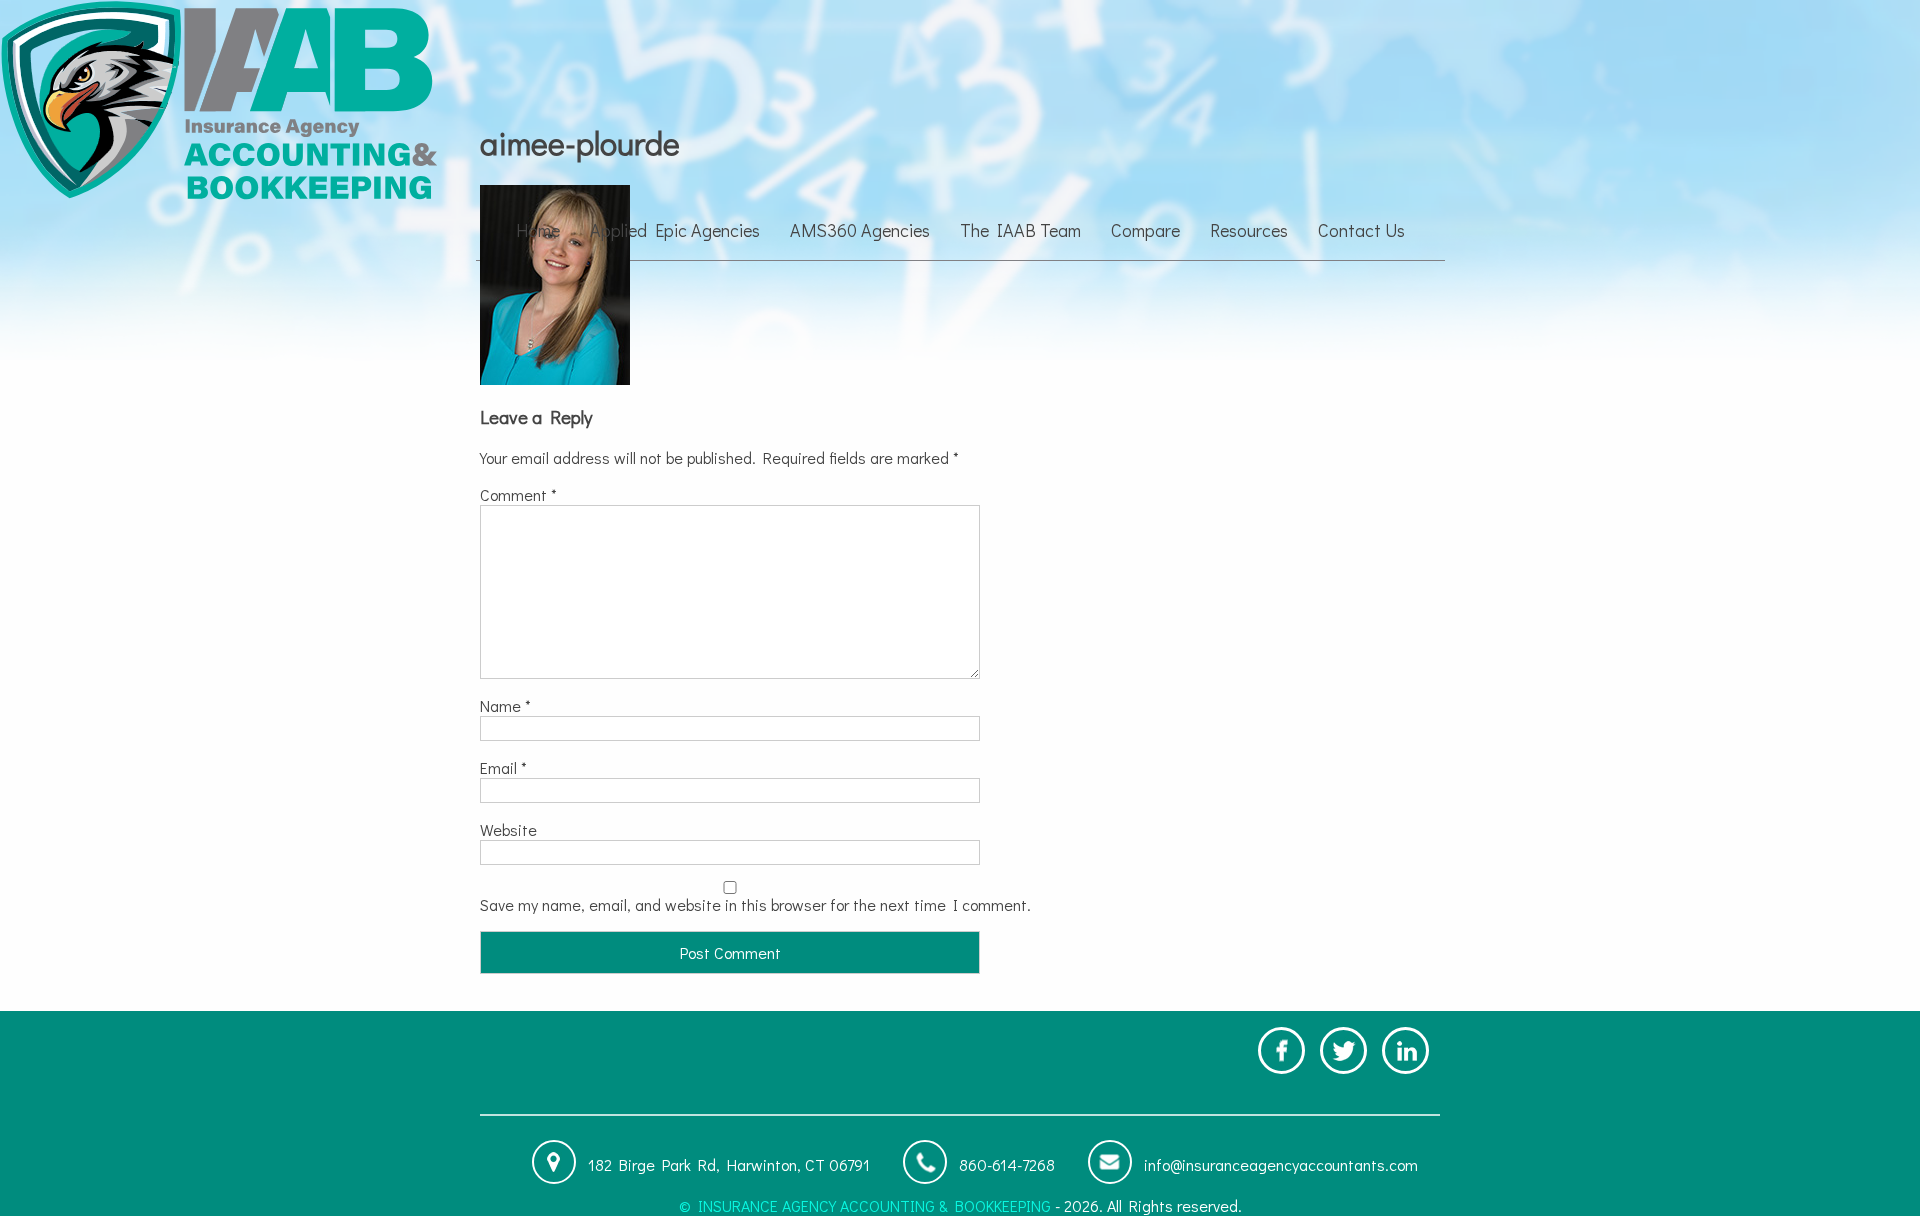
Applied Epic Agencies (675, 230)
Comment (518, 494)
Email (503, 767)
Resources (1249, 230)
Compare (1145, 230)
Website (508, 829)
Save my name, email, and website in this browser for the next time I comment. (755, 904)
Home (538, 230)
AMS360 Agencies (860, 230)
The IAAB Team (1020, 230)
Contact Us (1361, 230)
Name (505, 705)
